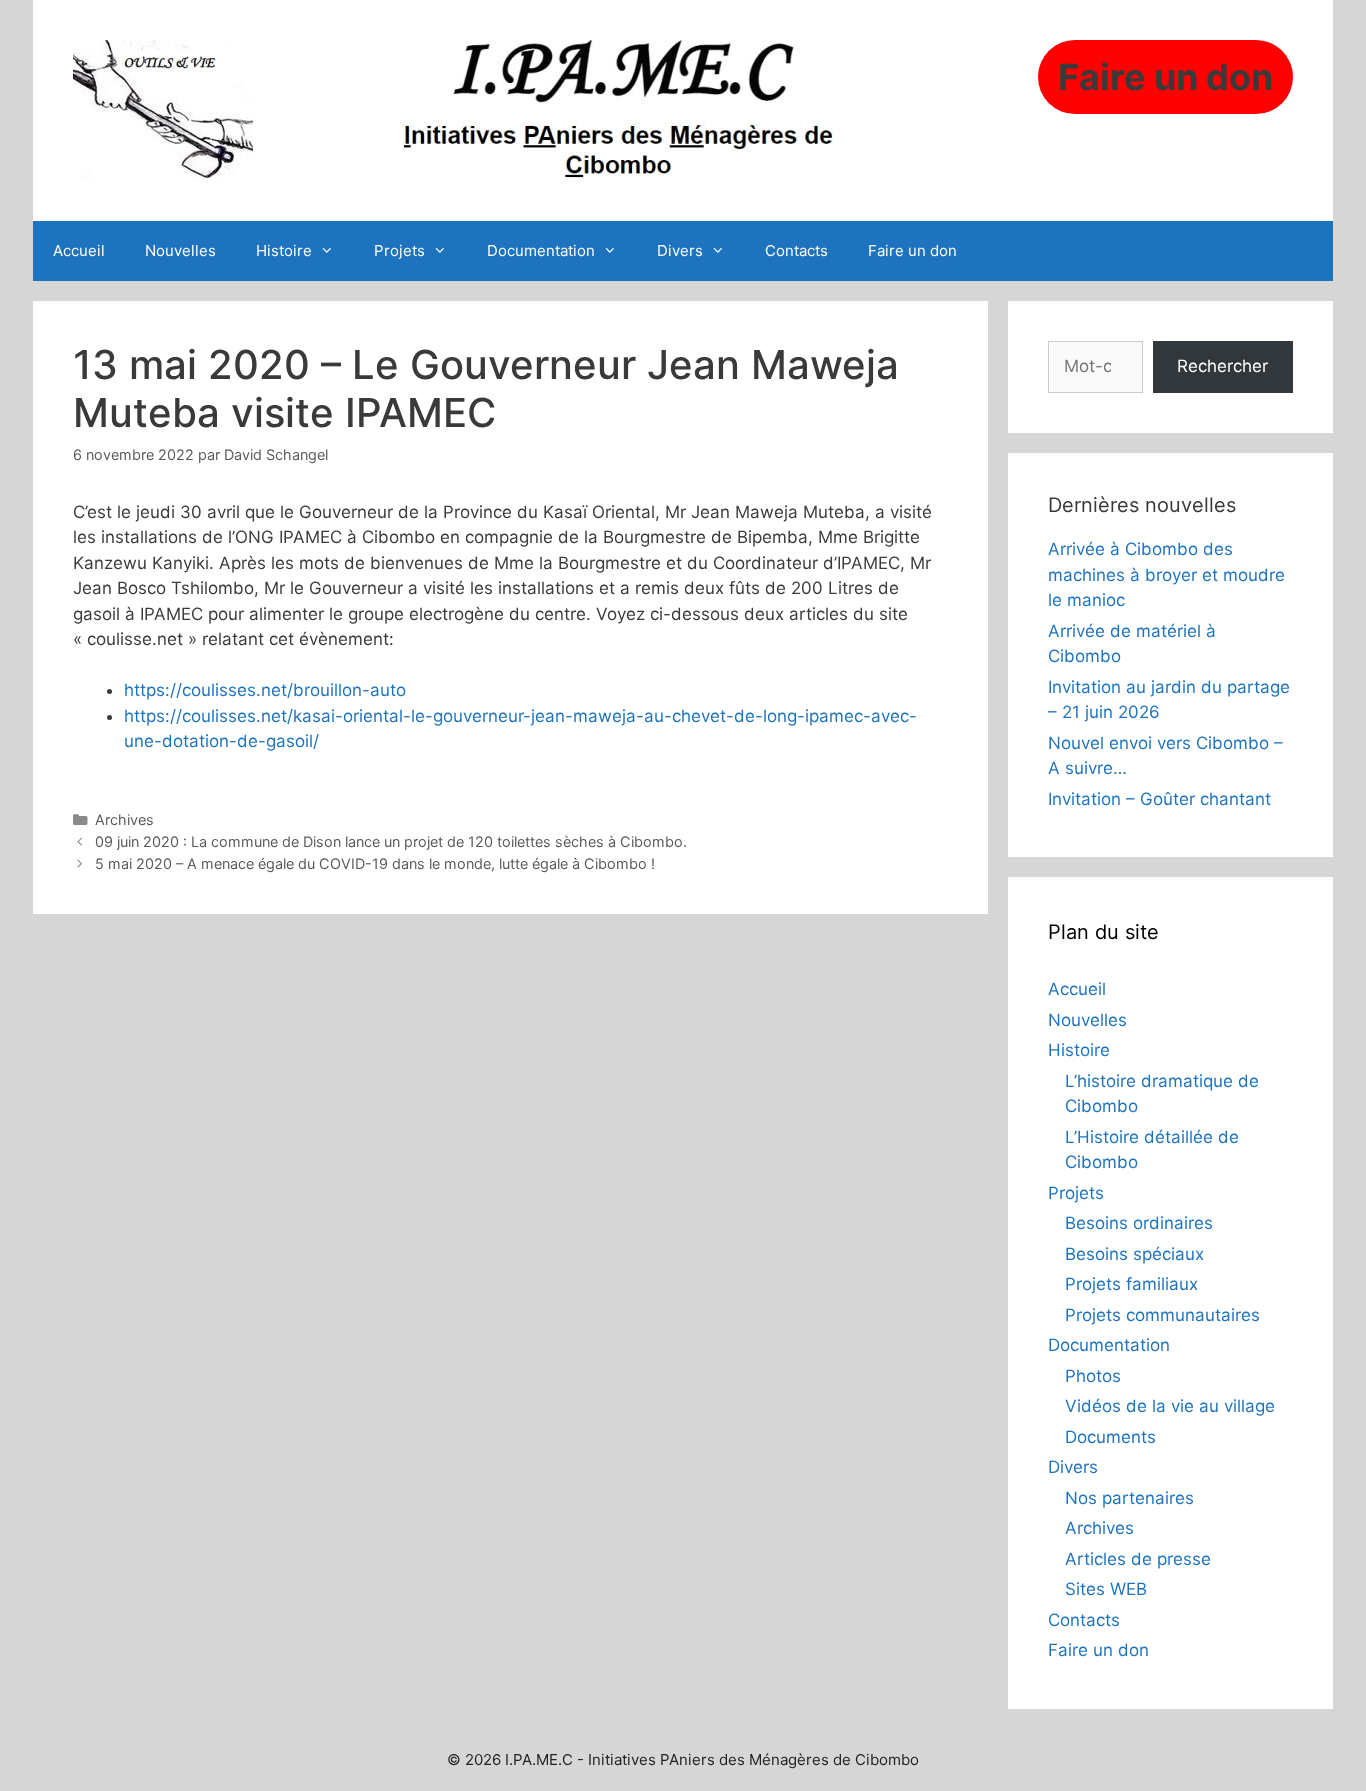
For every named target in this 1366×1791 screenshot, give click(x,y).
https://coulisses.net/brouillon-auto (265, 690)
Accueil (79, 250)
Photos (1093, 1376)
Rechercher (1222, 366)
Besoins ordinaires (1139, 1223)
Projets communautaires (1162, 1315)
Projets (399, 250)
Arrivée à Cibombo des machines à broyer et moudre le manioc (1166, 574)
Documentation (541, 250)
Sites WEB (1106, 1589)
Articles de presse (1138, 1559)
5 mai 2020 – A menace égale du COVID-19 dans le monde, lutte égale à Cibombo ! (375, 863)
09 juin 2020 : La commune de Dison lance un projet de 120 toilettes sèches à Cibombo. (391, 841)
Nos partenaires (1129, 1498)
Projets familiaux (1131, 1284)
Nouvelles (180, 250)
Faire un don (912, 250)
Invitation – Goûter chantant (1159, 799)
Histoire (284, 250)
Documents (1110, 1437)
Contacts (796, 250)
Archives (124, 819)
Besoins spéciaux (1134, 1254)
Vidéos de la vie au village (1170, 1406)
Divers (680, 250)
